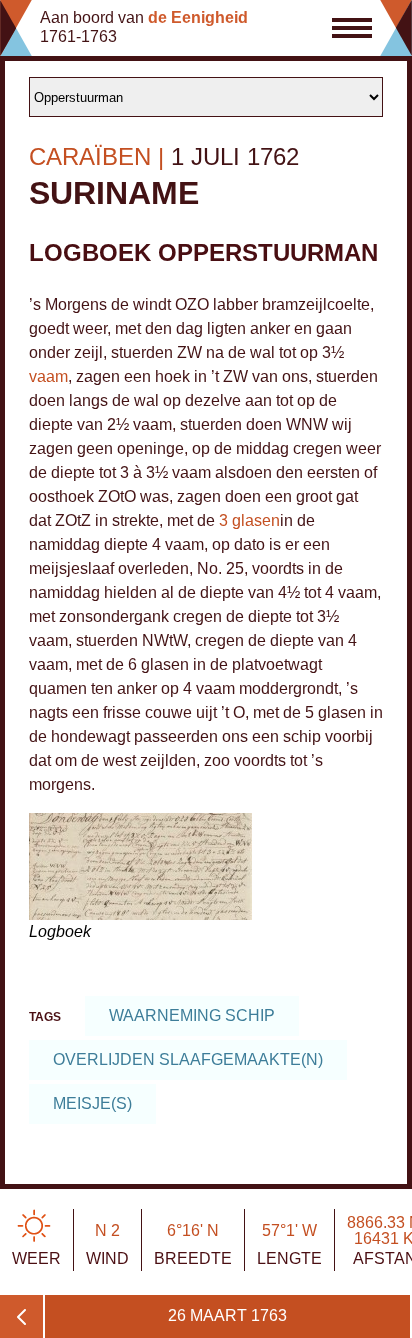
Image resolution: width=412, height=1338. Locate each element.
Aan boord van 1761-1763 (144, 27)
